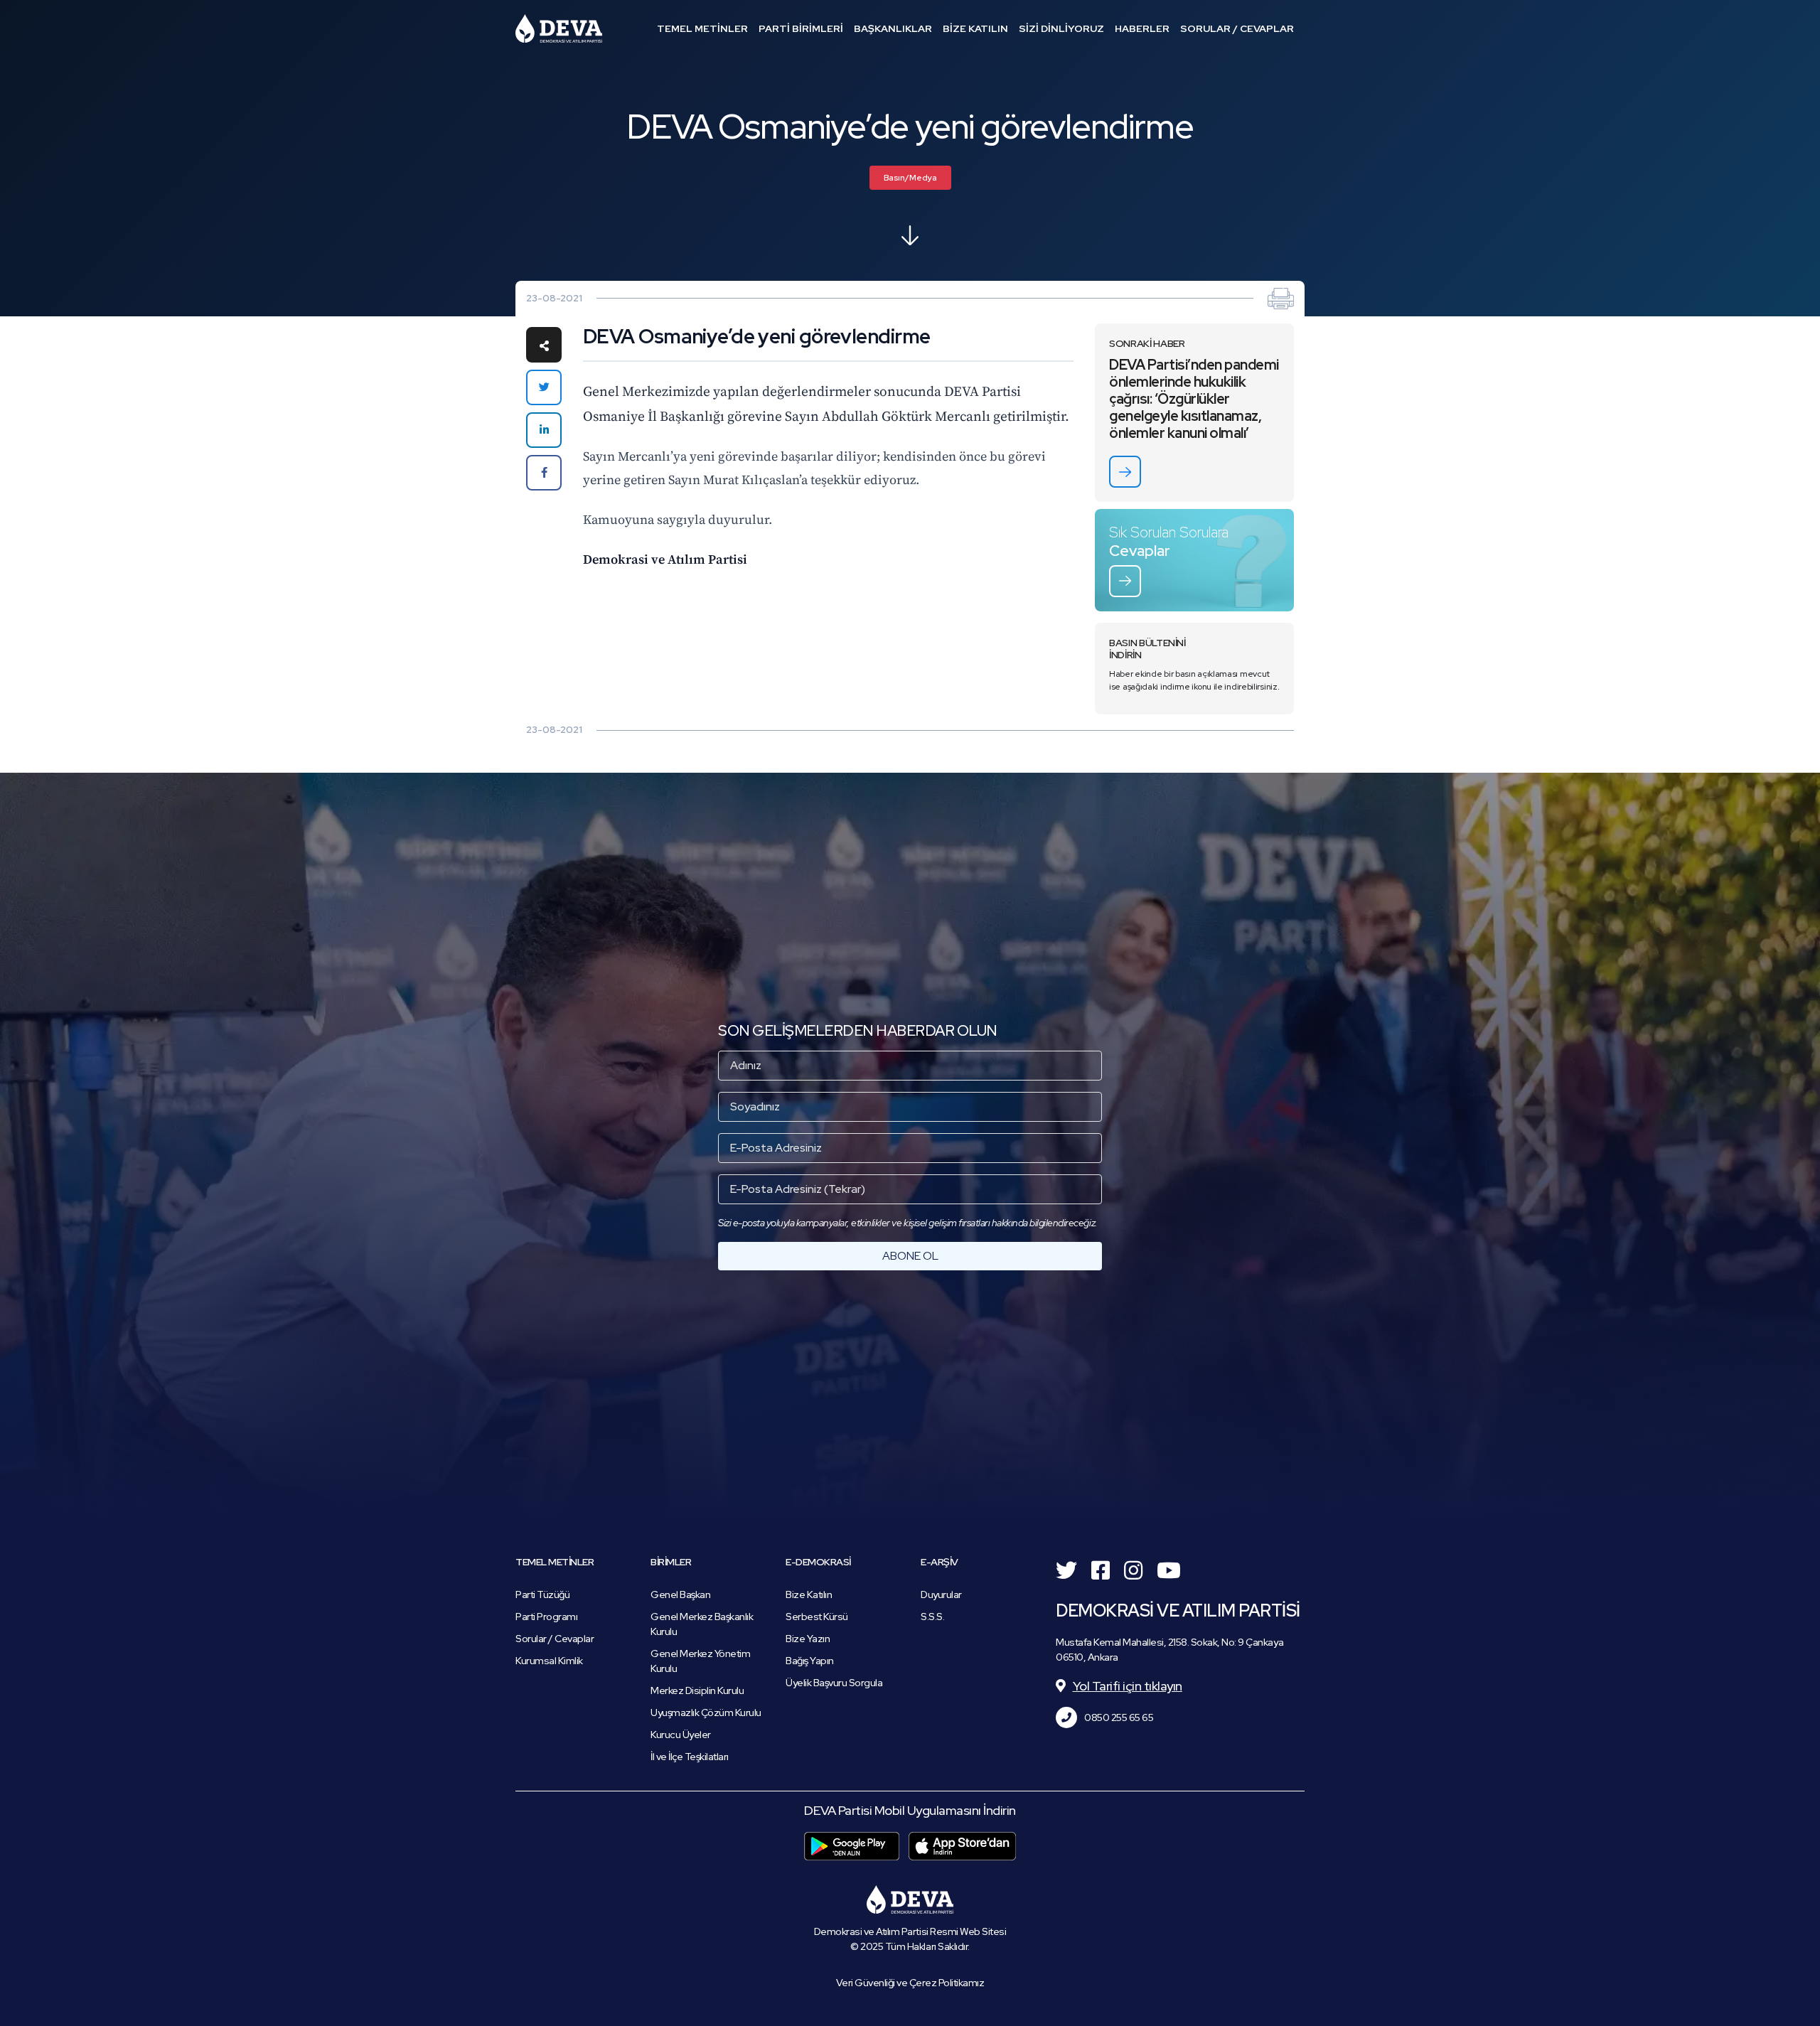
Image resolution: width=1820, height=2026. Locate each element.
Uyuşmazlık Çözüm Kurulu (706, 1713)
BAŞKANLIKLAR (893, 28)
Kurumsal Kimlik (549, 1661)
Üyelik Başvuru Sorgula (834, 1683)
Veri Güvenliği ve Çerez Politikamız (910, 1983)
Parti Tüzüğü (542, 1594)
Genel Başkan (680, 1594)
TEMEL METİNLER (702, 28)
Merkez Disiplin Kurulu (697, 1690)
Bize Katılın (809, 1594)
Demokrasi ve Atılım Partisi (559, 28)
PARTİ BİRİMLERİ (801, 28)
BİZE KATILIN (975, 28)
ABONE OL (910, 1256)
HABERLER (1142, 28)
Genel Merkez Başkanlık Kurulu (702, 1624)
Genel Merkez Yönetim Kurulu (700, 1661)
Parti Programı (546, 1617)
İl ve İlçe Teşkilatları (690, 1757)
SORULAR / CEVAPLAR (1237, 28)
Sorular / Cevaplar (555, 1639)
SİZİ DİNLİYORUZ (1061, 28)
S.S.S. (932, 1617)
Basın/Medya (910, 178)
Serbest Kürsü (817, 1617)
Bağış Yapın (810, 1661)
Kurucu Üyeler (681, 1735)
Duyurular (941, 1594)
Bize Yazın (808, 1639)
